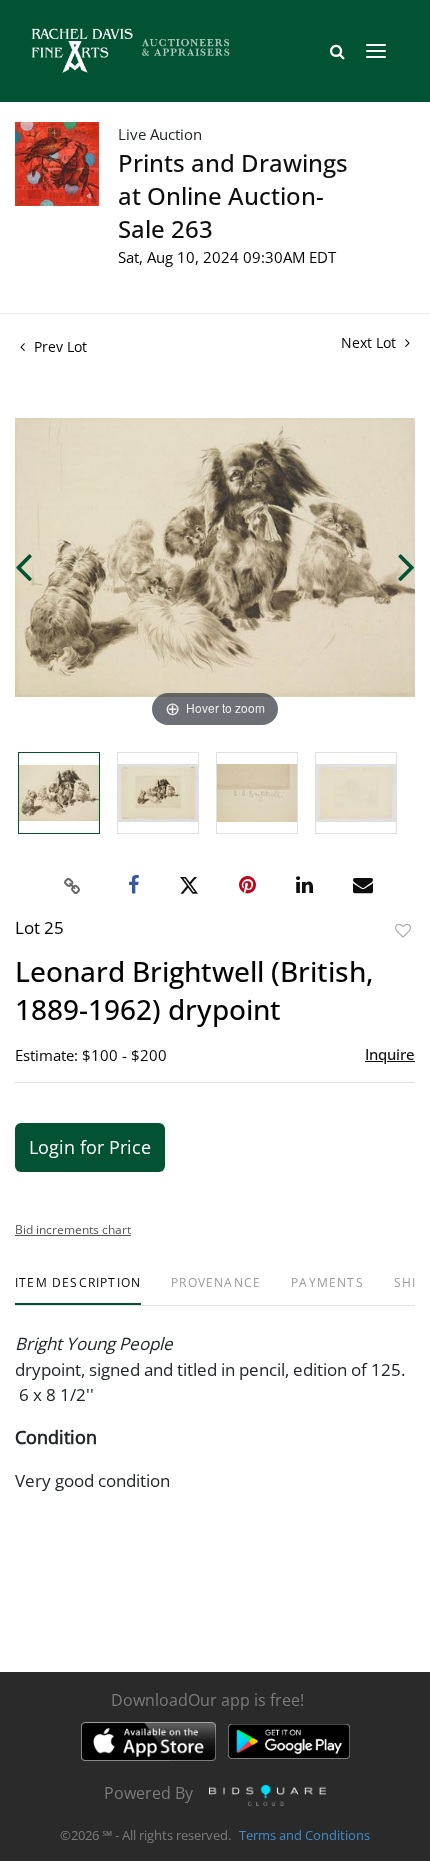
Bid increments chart (73, 1229)
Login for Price (90, 1147)
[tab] (78, 1290)
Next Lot (370, 342)
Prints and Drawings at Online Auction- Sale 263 (233, 195)
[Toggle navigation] (376, 51)
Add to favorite (403, 930)
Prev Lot (58, 346)
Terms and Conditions (304, 1835)
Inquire (390, 1054)
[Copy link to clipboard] (73, 886)
